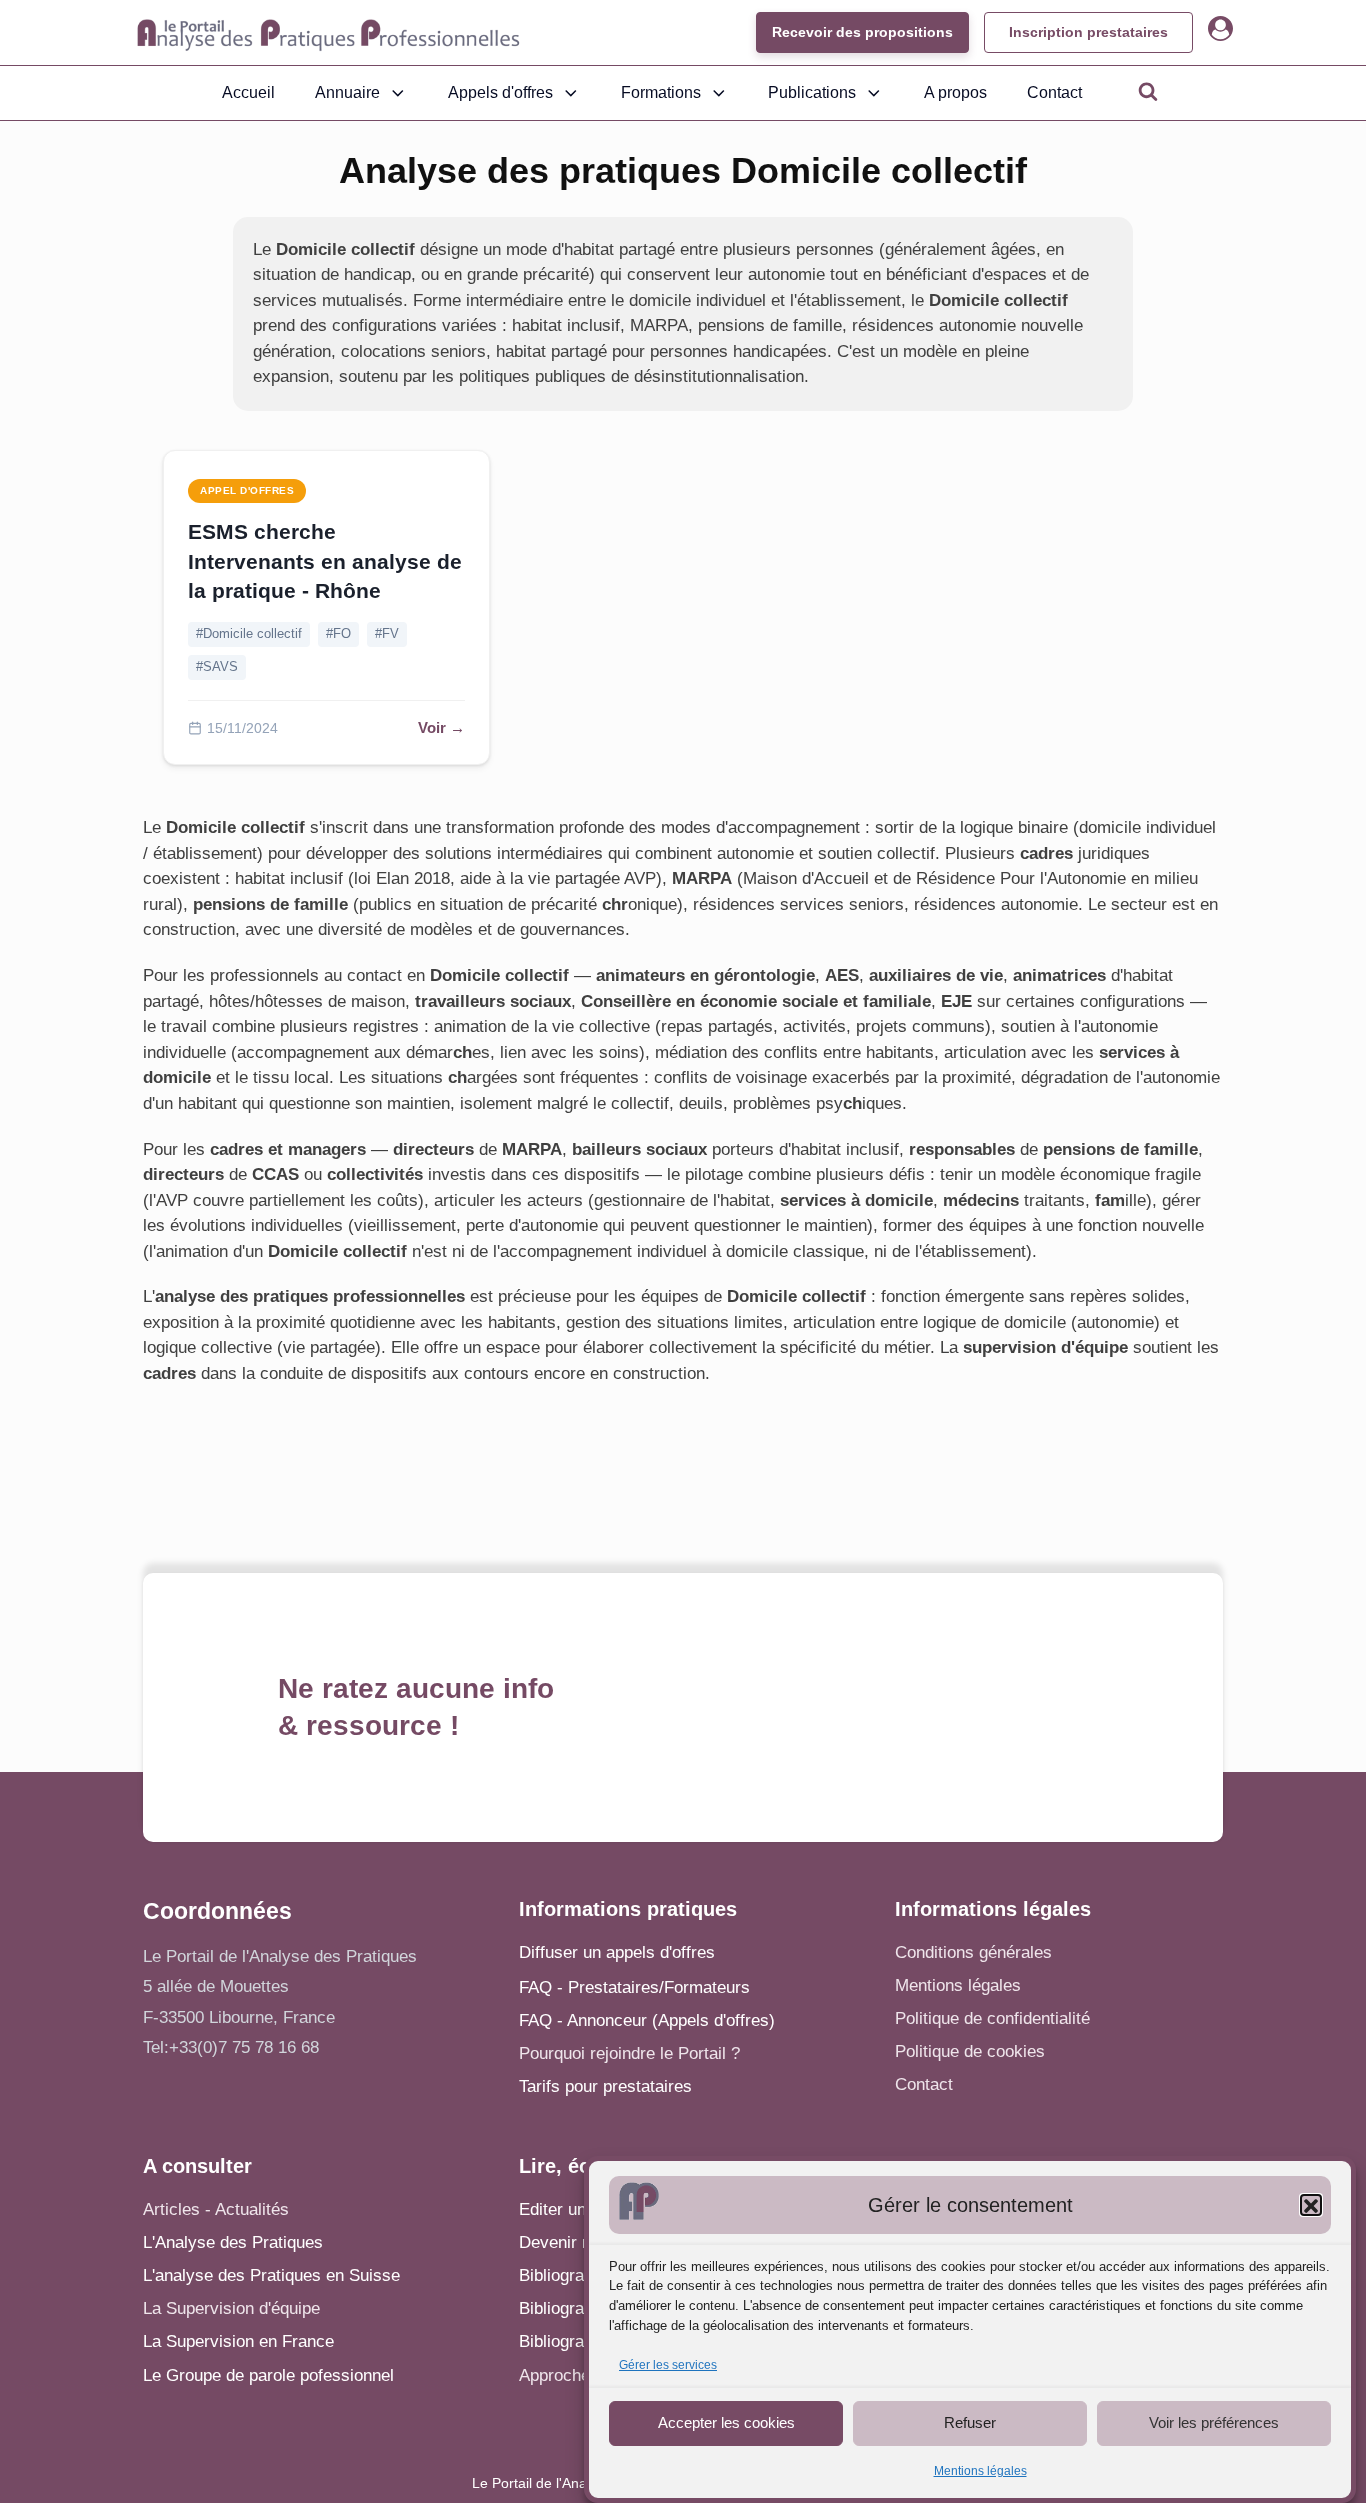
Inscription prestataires (1088, 32)
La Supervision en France (238, 2341)
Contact (1054, 92)
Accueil (248, 92)
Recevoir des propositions (862, 32)
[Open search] (1148, 91)
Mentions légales (980, 2471)
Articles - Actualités (216, 2209)
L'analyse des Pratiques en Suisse (271, 2275)
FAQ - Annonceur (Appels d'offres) (647, 2020)
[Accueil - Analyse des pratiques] (328, 33)
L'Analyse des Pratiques (233, 2242)
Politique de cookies (970, 2051)
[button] (1311, 2206)
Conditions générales (973, 1952)
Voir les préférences (1214, 2422)
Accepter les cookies (726, 2422)
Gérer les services (668, 2366)
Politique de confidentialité (992, 2018)
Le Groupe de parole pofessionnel (268, 2375)
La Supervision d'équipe (231, 2308)
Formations (661, 92)
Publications (812, 92)
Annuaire (347, 92)
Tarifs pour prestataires (605, 2086)
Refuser (970, 2422)
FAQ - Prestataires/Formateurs (634, 1987)
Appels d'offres (500, 92)
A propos (955, 92)
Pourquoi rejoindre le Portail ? (629, 2053)
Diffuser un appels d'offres (617, 1952)
